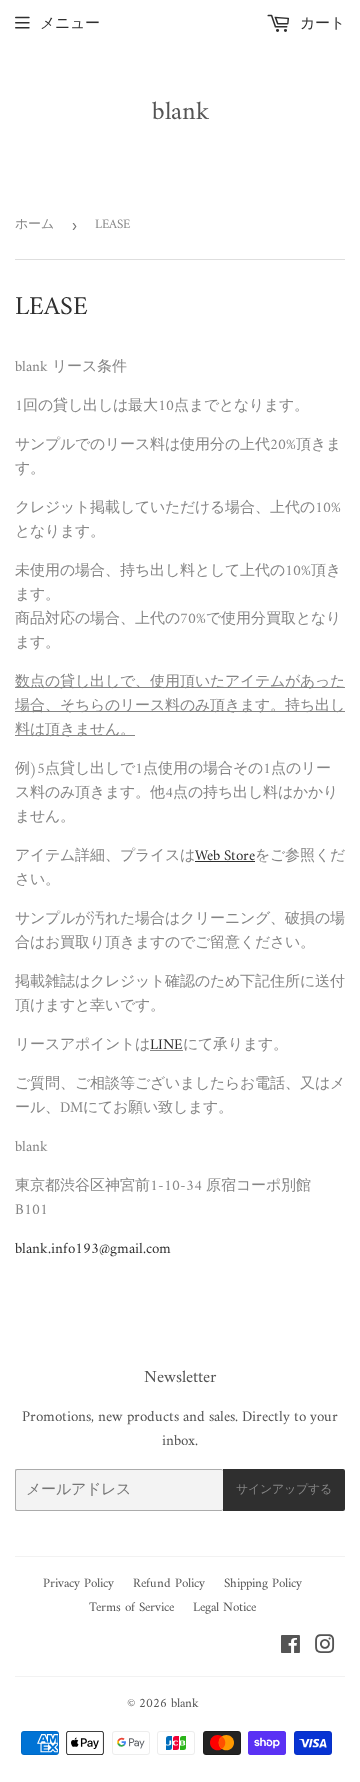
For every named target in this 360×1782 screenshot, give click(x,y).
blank (180, 113)
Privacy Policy (78, 1583)
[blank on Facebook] (290, 1648)
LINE (166, 1045)
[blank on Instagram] (325, 1648)
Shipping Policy (263, 1583)
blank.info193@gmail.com (93, 1249)
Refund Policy (169, 1583)
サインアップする (284, 1490)
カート (320, 24)
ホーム (34, 224)
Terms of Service (131, 1607)
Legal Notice (224, 1607)
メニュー (70, 24)
